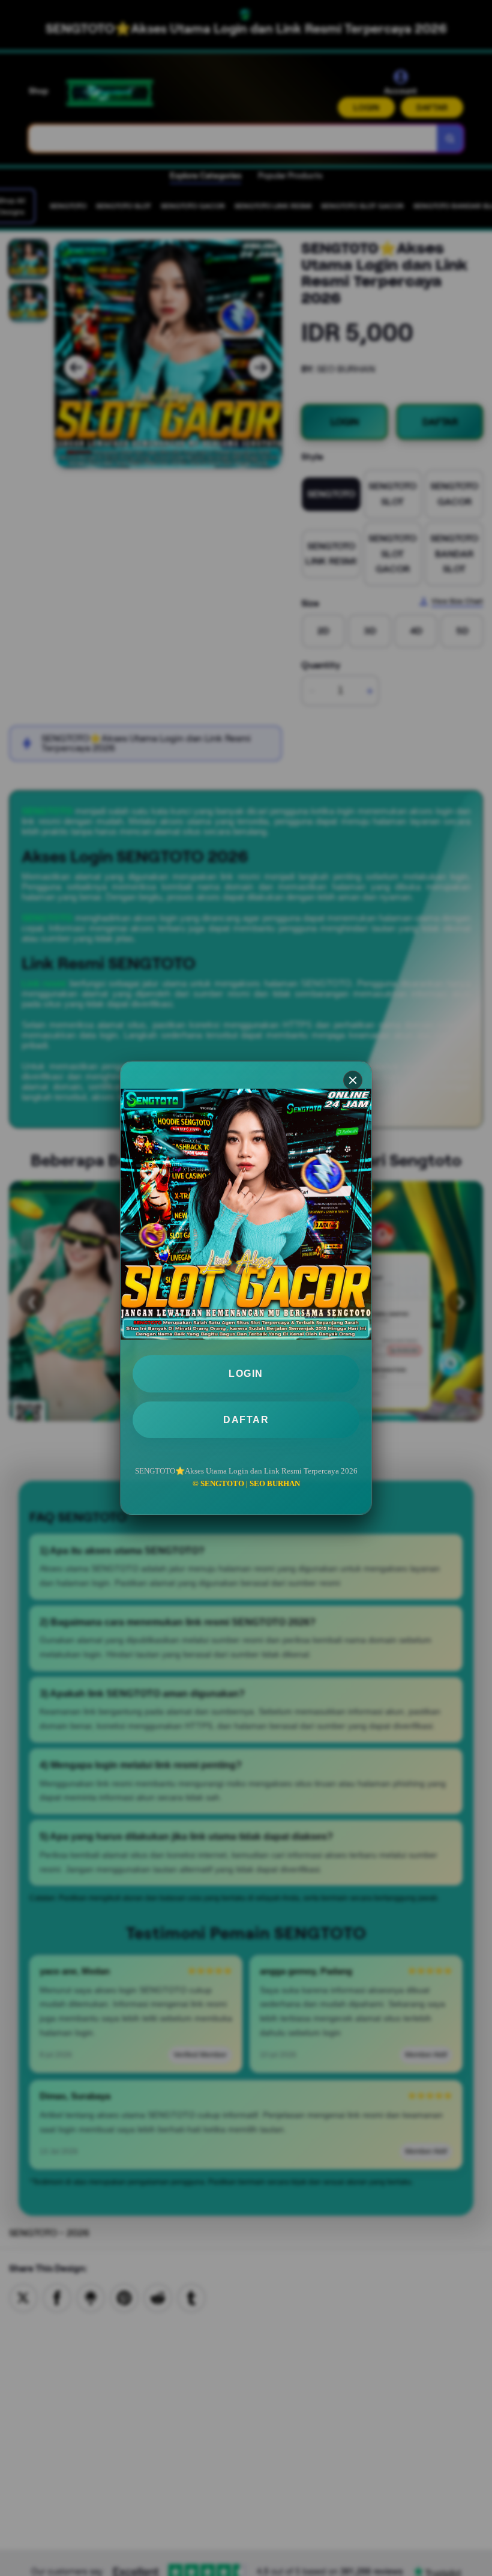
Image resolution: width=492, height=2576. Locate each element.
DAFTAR (246, 1420)
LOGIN (246, 1374)
